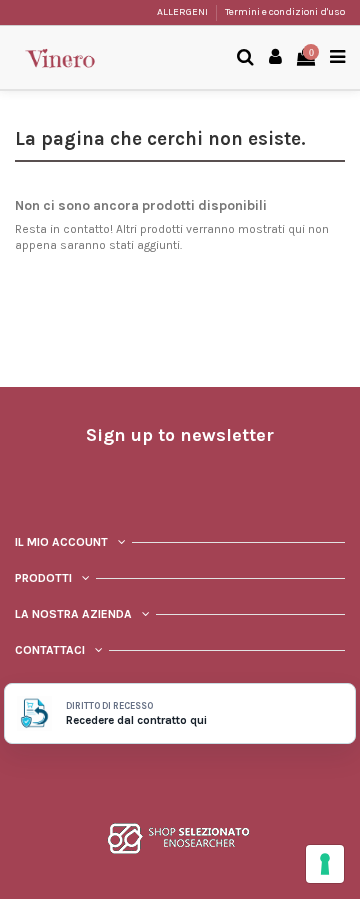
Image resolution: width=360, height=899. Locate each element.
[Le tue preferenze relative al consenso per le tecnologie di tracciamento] (325, 864)
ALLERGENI (183, 12)
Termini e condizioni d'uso (285, 12)
